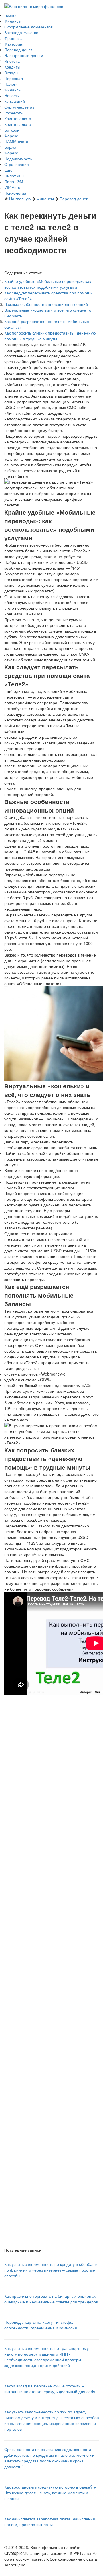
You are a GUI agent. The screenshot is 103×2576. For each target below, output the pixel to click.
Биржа (10, 147)
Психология (15, 193)
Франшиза (14, 38)
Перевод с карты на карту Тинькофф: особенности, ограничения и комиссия (41, 2325)
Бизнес (11, 15)
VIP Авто (12, 187)
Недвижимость (18, 159)
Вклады (11, 73)
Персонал (14, 78)
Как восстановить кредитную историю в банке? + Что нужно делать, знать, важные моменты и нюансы (50, 2493)
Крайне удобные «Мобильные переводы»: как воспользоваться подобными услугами (48, 284)
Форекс (11, 136)
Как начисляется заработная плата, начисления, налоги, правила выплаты (50, 2522)
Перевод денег (18, 50)
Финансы (13, 21)
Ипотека (12, 61)
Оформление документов (28, 27)
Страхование (17, 164)
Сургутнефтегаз (19, 107)
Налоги (11, 84)
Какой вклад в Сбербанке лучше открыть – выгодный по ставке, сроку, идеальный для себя (50, 2389)
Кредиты (12, 67)
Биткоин (12, 130)
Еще (8, 170)
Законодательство (21, 32)
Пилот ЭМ (14, 181)
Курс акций (15, 101)
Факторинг (14, 44)
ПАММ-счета (16, 141)
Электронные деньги (24, 55)
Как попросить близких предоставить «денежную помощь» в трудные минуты (50, 336)
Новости (12, 95)
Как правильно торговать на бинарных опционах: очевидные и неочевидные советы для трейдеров (51, 2299)
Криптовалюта (18, 118)
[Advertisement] (51, 1921)
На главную (20, 199)
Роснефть (13, 113)
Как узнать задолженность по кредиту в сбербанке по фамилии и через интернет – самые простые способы (51, 2270)
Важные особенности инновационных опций (46, 304)
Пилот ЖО (14, 176)
